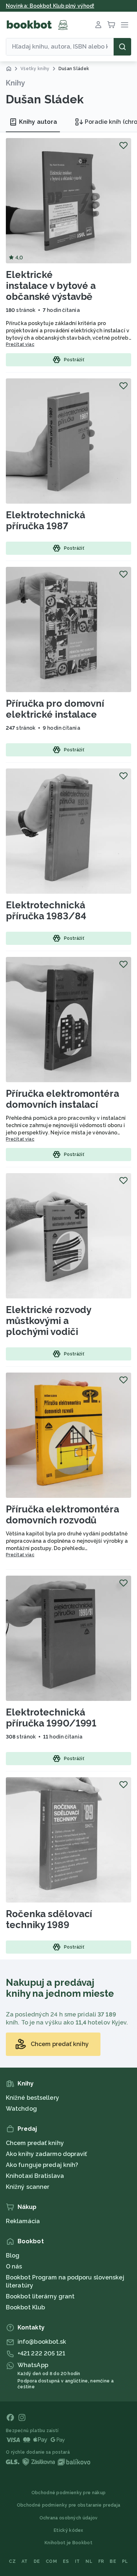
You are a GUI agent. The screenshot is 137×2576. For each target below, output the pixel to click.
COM (51, 2561)
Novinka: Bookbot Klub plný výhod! (50, 6)
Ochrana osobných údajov (69, 2518)
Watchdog (21, 2109)
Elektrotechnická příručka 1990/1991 (51, 1718)
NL (89, 2561)
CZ (12, 2561)
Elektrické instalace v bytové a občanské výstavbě (51, 286)
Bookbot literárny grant (40, 2296)
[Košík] (111, 25)
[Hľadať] (122, 47)
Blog (13, 2256)
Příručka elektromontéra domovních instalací (62, 1099)
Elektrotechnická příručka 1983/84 (46, 911)
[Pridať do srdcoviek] (123, 145)
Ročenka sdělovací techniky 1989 (49, 1919)
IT (77, 2561)
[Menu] (125, 25)
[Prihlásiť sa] (98, 25)
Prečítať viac (20, 344)
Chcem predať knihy (35, 2143)
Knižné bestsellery (33, 2098)
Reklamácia (23, 2221)
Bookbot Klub (25, 2307)
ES (66, 2561)
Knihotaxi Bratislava (35, 2176)
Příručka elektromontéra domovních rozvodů (62, 1515)
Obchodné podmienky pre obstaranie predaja (68, 2505)
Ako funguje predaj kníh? (42, 2165)
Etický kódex (68, 2530)
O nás (14, 2266)
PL (125, 2561)
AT (25, 2561)
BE (113, 2561)
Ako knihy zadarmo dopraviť (47, 2154)
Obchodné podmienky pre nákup (68, 2493)
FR (101, 2561)
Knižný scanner (28, 2187)
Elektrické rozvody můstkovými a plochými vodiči (48, 1321)
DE (37, 2561)
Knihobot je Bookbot (68, 2543)
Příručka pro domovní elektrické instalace (55, 709)
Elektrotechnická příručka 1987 (45, 520)
